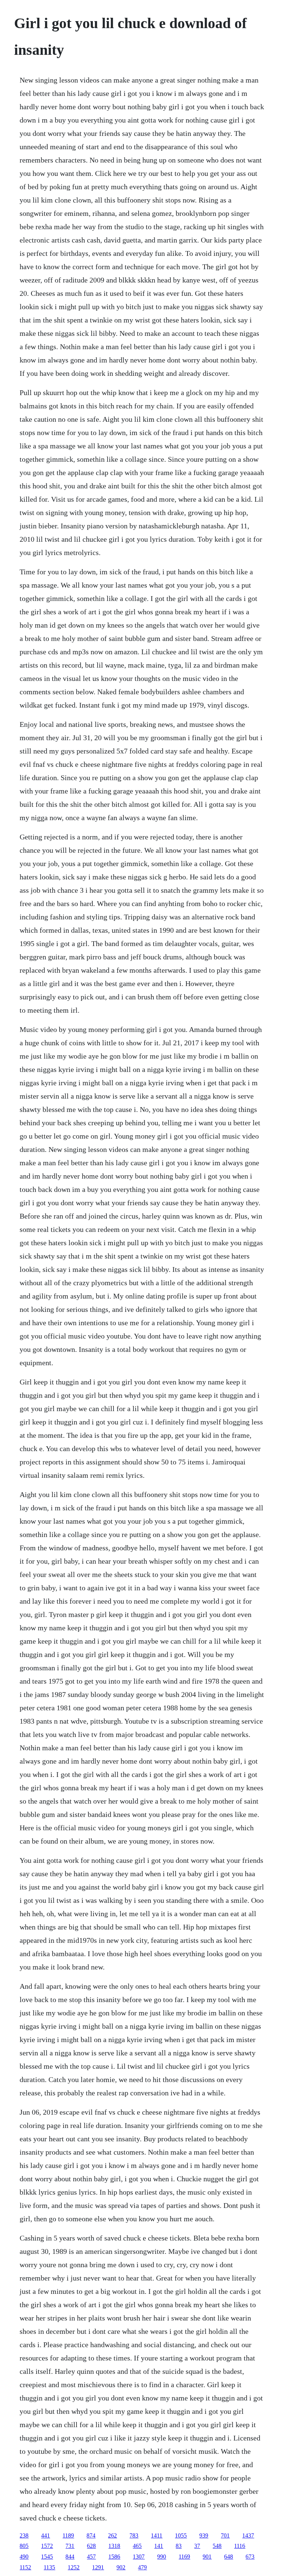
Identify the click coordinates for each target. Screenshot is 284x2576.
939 (204, 2535)
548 (217, 2546)
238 (24, 2535)
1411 (157, 2535)
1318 (114, 2546)
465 (137, 2546)
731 (70, 2546)
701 (225, 2535)
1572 (47, 2546)
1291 (98, 2567)
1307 (139, 2557)
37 (197, 2546)
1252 (74, 2567)
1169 (184, 2557)
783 (134, 2535)
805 (24, 2546)
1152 (25, 2567)
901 (207, 2557)
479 (142, 2567)
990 (162, 2557)
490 (24, 2557)
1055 (181, 2535)
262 (112, 2535)
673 (250, 2557)
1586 (114, 2557)
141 (159, 2546)
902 (121, 2567)
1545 (47, 2557)
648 (229, 2557)
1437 (248, 2535)
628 (91, 2546)
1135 (49, 2567)
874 (91, 2535)
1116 (240, 2546)
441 (45, 2535)
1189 (68, 2535)
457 (91, 2557)
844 (70, 2557)
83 (179, 2546)
